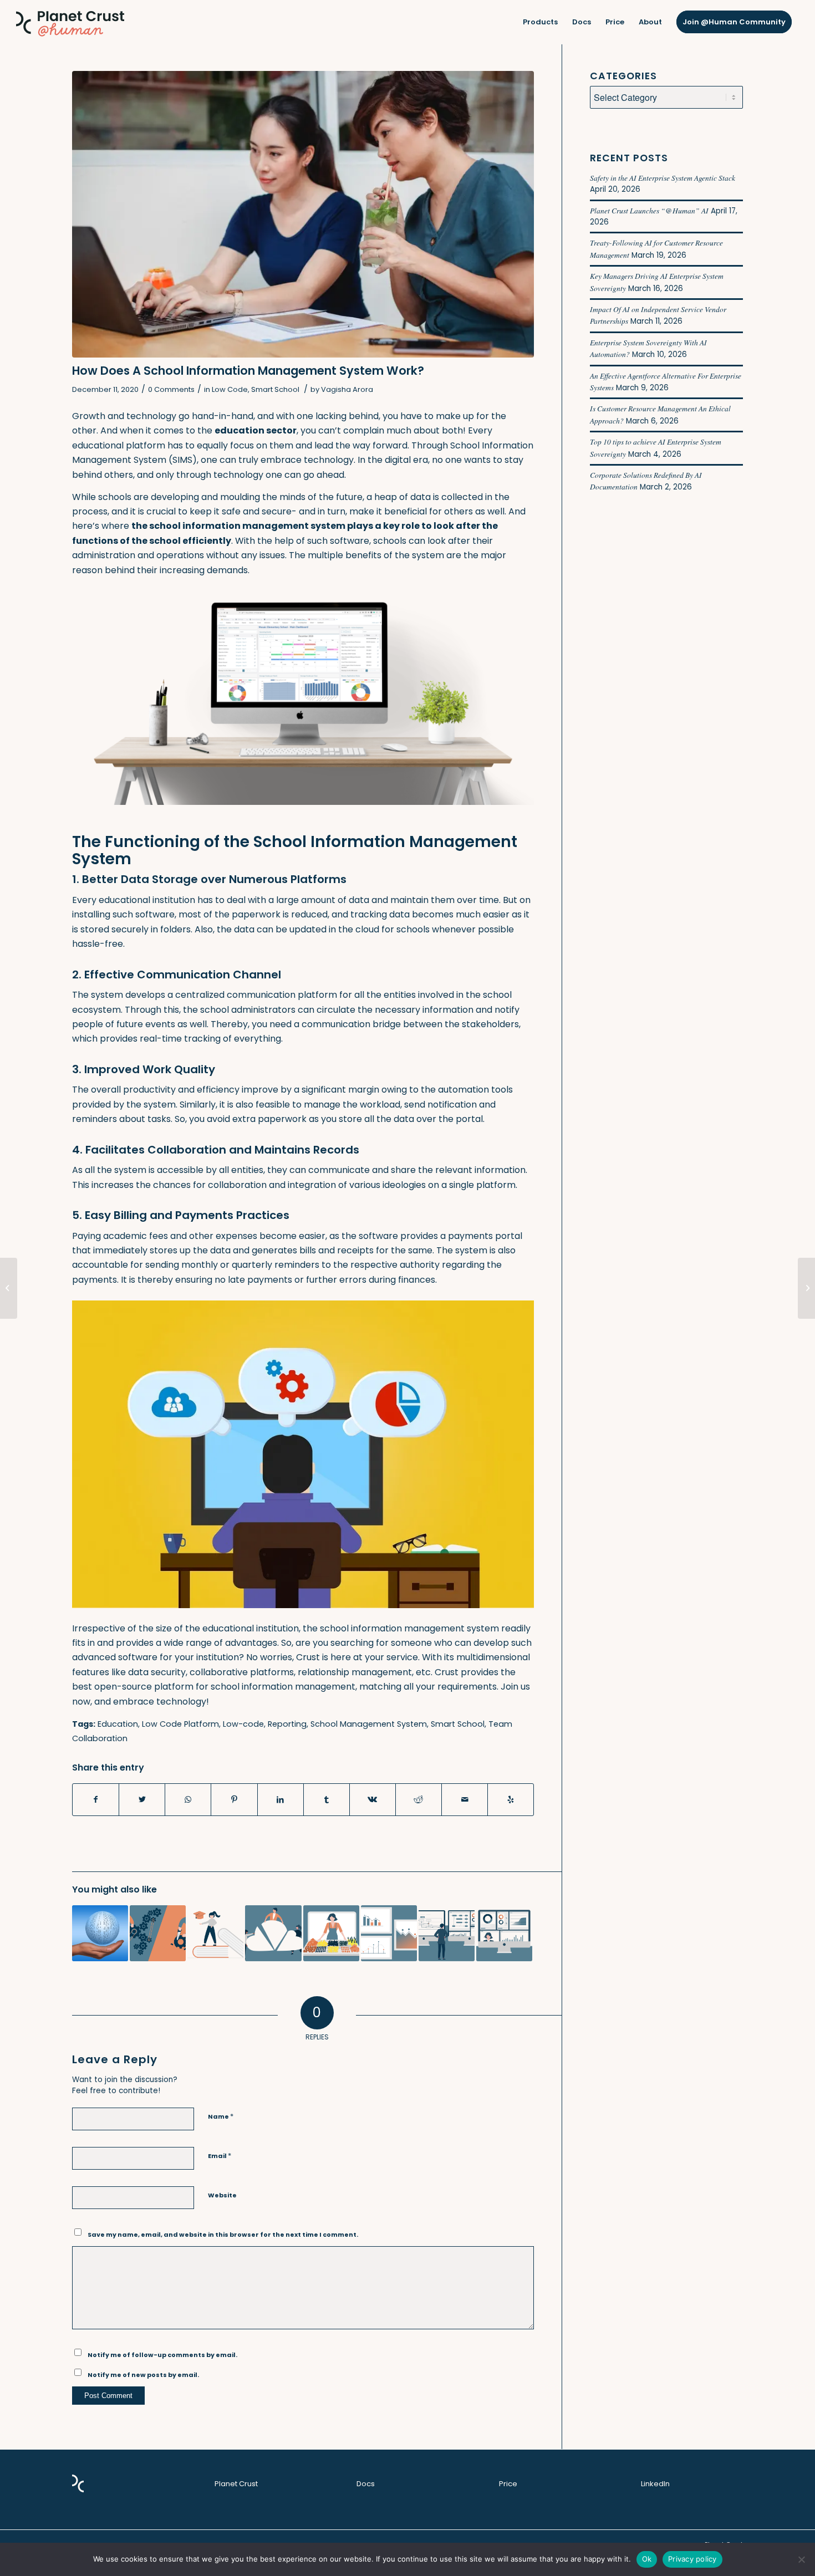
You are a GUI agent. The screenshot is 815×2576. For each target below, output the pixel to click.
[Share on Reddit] (419, 1799)
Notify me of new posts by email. (143, 2375)
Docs (366, 2484)
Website (222, 2195)
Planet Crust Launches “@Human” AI (649, 210)
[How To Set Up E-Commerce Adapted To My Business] (331, 1933)
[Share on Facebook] (96, 1799)
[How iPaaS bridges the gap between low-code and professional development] (273, 1933)
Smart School (275, 389)
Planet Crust (236, 2484)
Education (118, 1724)
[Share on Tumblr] (327, 1799)
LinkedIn (655, 2484)
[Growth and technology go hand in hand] (303, 214)
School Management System (369, 1724)
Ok (647, 2559)
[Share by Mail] (465, 1799)
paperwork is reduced (280, 914)
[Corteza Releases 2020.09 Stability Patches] (9, 1288)
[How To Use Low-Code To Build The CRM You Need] (504, 1933)
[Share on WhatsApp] (188, 1799)
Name (221, 2116)
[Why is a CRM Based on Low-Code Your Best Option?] (806, 1288)
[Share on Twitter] (142, 1799)
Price (508, 2484)
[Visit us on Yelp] (511, 1799)
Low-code (243, 1724)
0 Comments (171, 389)
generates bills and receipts (313, 1250)
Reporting (287, 1724)
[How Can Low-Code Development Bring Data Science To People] (100, 1933)
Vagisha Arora (347, 389)
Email (220, 2156)
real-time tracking (180, 1039)
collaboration (237, 1185)
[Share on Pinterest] (234, 1799)
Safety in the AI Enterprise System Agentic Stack (663, 178)
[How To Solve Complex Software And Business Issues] (389, 1933)
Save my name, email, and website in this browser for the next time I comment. (223, 2235)
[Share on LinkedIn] (281, 1799)
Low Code (230, 389)
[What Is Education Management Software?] (215, 1933)
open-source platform (144, 1687)
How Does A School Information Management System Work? (248, 371)
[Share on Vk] (373, 1799)
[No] (801, 2559)
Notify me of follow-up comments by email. (162, 2355)
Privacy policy (692, 2559)
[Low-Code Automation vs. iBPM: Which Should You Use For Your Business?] (447, 1933)
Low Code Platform (180, 1724)
